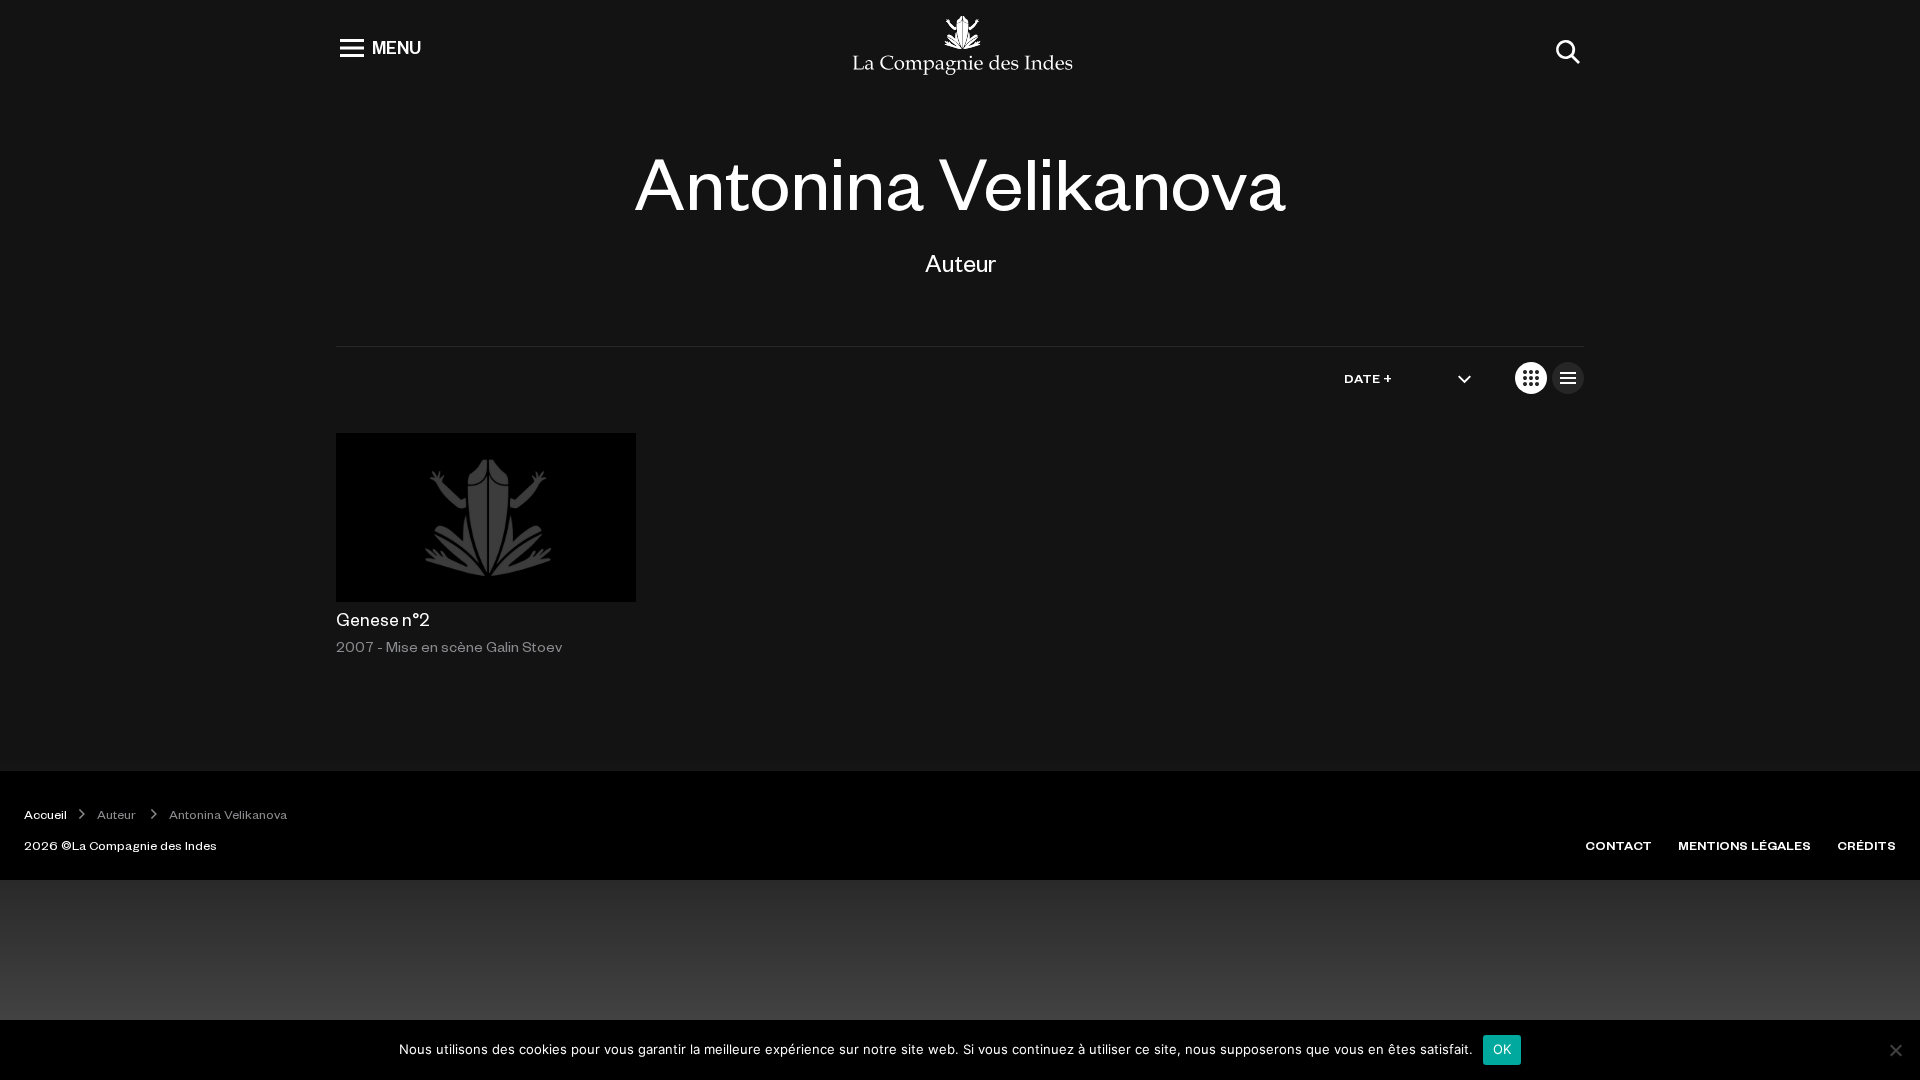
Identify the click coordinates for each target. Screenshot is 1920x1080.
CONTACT (1618, 845)
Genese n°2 (383, 619)
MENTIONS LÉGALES (1744, 845)
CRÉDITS (1866, 845)
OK (1502, 1049)
